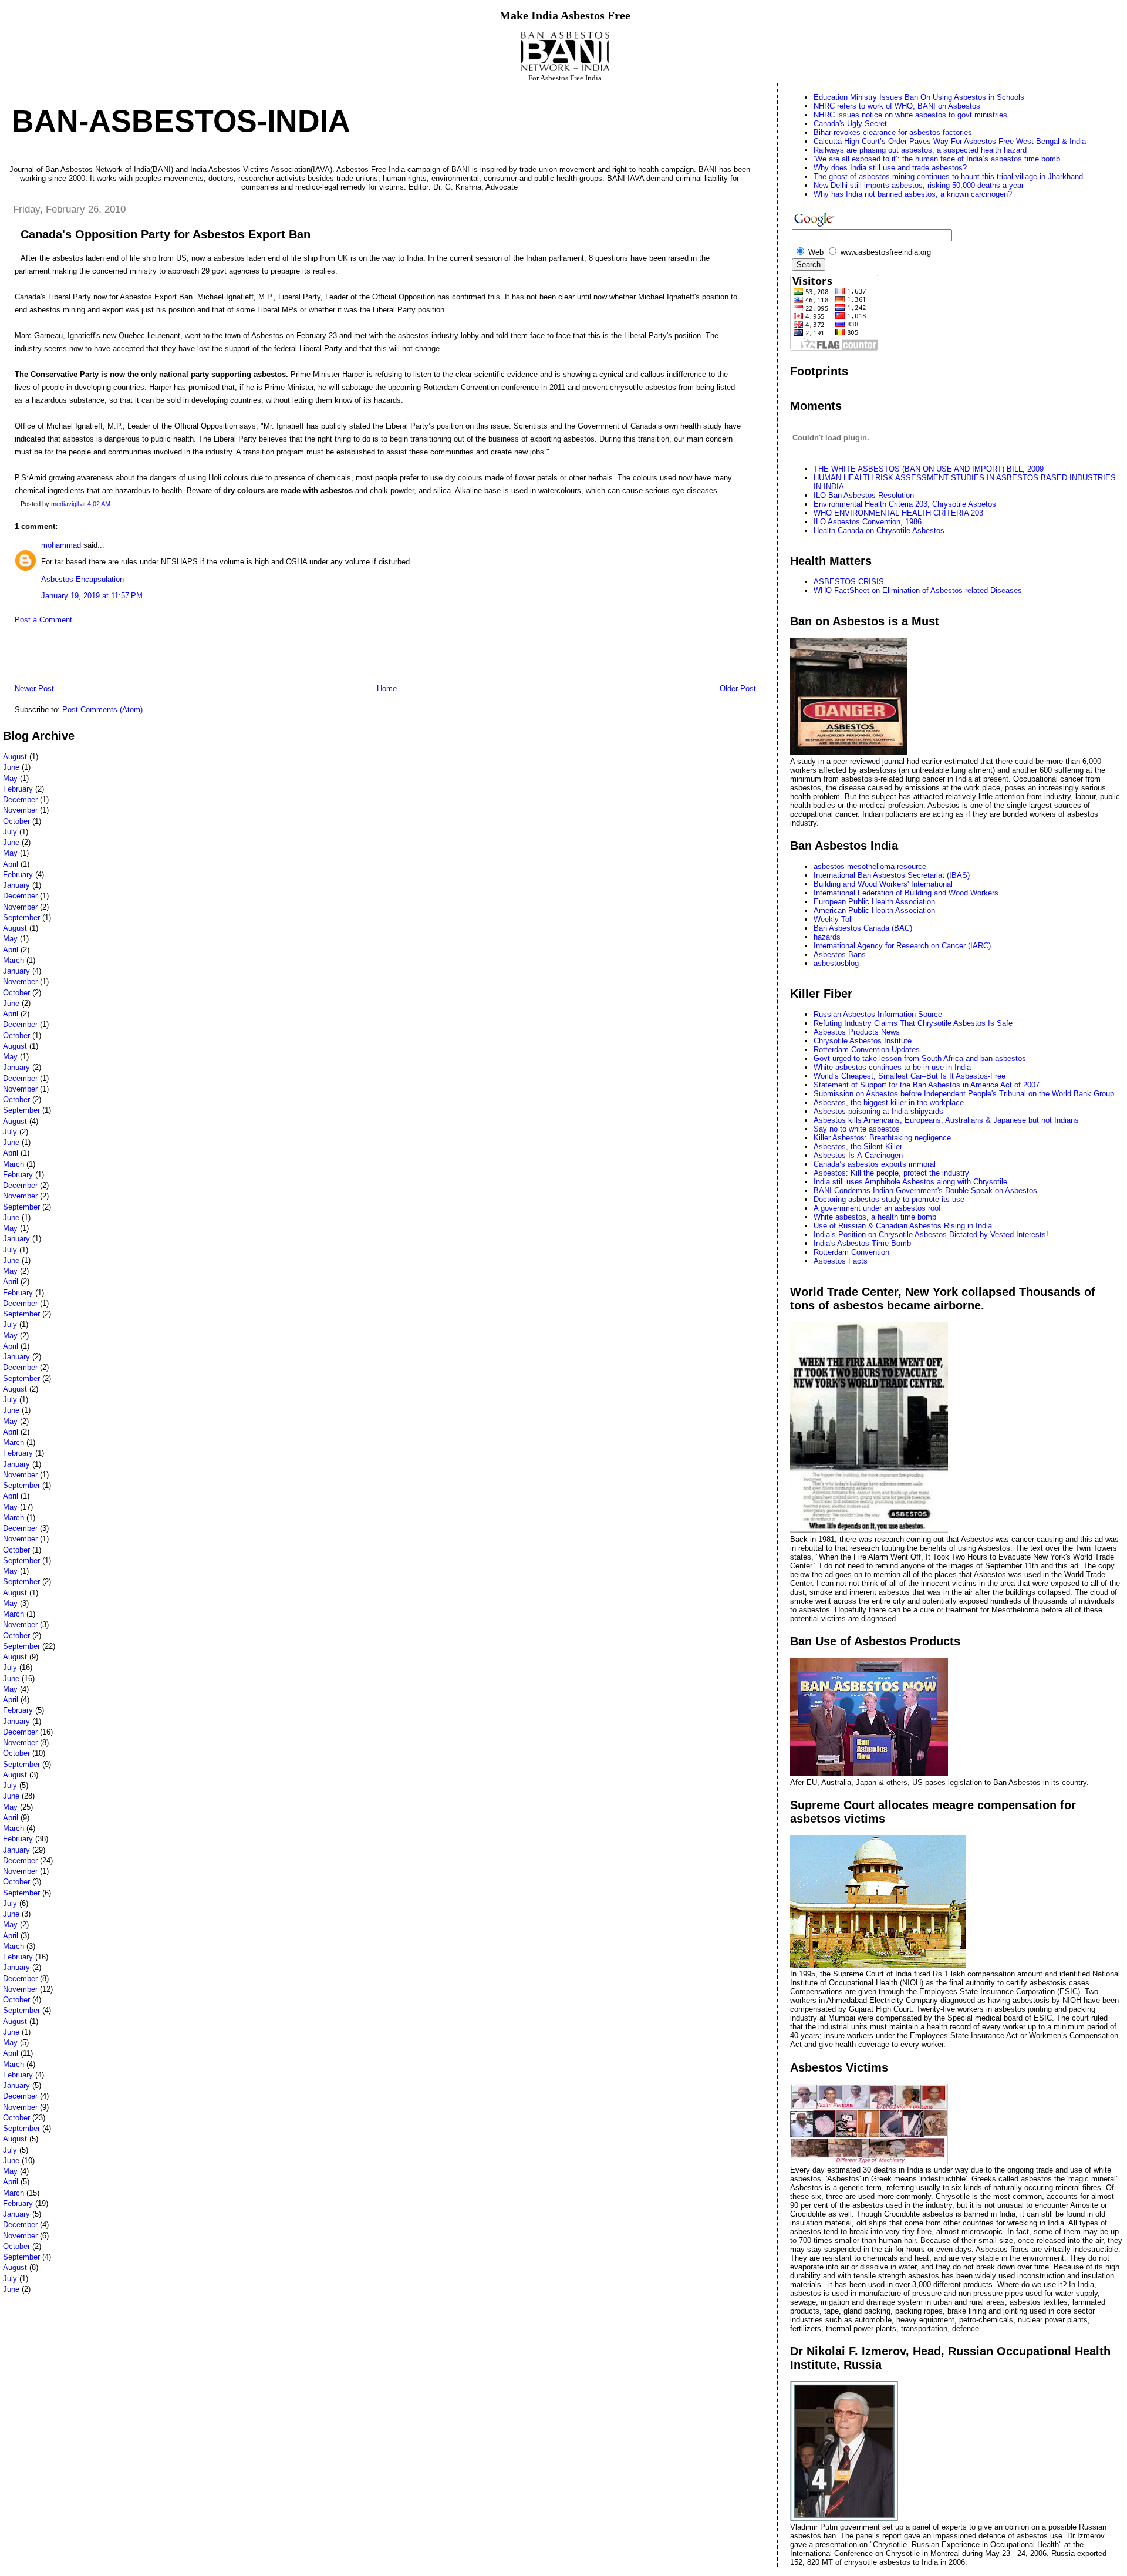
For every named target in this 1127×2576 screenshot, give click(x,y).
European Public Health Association (874, 902)
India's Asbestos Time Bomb (862, 1243)
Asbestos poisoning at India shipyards (878, 1111)
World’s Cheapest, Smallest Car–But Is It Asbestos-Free (910, 1076)
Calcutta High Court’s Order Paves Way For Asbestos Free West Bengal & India (950, 141)
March (14, 960)
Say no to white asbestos (857, 1129)
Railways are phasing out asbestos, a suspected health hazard (920, 150)
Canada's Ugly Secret (850, 124)
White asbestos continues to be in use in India (892, 1067)
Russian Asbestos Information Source (878, 1014)
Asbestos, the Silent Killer (858, 1146)
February (18, 789)
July (10, 832)
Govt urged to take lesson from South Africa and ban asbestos (920, 1058)
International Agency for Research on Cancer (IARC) (902, 946)
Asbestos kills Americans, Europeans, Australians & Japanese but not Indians (946, 1120)
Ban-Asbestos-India (181, 121)
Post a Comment (43, 620)
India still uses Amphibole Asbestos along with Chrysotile (910, 1182)
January (16, 885)
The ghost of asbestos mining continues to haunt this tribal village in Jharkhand (948, 176)
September (21, 917)
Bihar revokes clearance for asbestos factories (893, 132)
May (10, 778)
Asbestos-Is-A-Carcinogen (858, 1155)
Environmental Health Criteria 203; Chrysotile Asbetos (905, 504)
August (15, 757)
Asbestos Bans (840, 954)
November (20, 810)
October (16, 821)
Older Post (738, 688)
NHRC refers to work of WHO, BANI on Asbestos (897, 106)
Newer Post (34, 688)
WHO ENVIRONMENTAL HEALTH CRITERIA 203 (898, 513)
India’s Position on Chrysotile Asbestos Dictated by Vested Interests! (931, 1235)
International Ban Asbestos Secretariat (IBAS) (892, 875)
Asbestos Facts (841, 1261)
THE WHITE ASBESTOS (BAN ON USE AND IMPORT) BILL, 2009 (929, 469)
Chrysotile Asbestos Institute (863, 1041)
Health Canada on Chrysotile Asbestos (879, 531)
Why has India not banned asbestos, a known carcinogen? (913, 194)
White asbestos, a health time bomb (875, 1217)
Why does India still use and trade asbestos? (890, 168)
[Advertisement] (140, 657)
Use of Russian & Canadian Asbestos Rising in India (903, 1226)
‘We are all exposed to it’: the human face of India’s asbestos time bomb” (938, 159)
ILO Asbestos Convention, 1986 (868, 522)
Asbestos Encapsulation (82, 579)
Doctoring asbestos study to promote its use (889, 1199)
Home (387, 688)
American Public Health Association (874, 910)
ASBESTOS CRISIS (849, 582)
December (20, 799)
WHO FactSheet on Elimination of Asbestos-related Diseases (918, 590)
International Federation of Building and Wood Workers (906, 893)
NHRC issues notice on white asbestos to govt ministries (910, 115)
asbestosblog (836, 963)
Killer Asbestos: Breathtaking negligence (882, 1138)
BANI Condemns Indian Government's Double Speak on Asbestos (925, 1191)
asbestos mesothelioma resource (870, 866)
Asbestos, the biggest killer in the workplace (889, 1102)
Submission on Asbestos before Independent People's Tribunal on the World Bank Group (964, 1094)
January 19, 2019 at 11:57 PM (92, 596)
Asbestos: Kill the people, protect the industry (891, 1173)
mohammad (61, 545)
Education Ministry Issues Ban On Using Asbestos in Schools (919, 97)
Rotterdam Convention (851, 1252)
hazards (827, 937)
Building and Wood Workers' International (883, 884)
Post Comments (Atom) (102, 710)
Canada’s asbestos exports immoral (875, 1164)
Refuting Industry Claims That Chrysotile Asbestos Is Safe (913, 1023)
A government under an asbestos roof (877, 1208)
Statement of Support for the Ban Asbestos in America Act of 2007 (927, 1085)
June (11, 767)
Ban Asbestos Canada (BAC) (863, 928)
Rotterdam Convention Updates (867, 1050)
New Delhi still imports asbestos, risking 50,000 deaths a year (919, 185)
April (11, 864)
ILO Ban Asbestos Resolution (864, 495)
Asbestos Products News (857, 1032)
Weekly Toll (833, 919)
